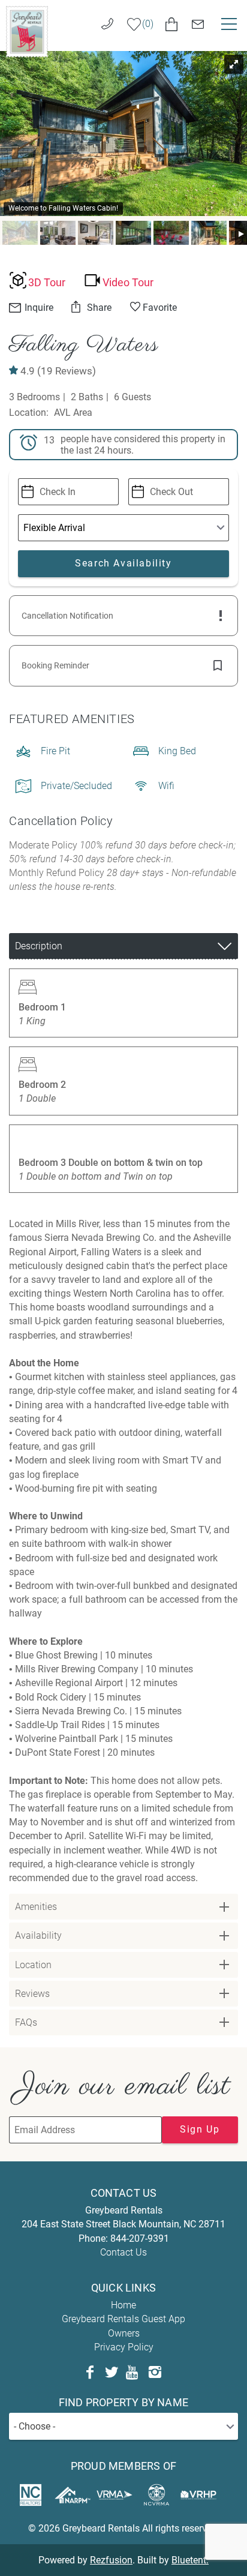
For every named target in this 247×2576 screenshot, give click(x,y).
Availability (38, 1935)
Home (123, 2305)
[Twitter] (112, 2373)
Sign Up (200, 2129)
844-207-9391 (140, 2238)
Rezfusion (111, 2560)
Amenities (36, 1907)
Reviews (32, 1994)
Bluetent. (190, 2560)
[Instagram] (155, 2373)
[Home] (27, 31)
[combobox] (123, 2426)
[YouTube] (133, 2373)
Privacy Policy (124, 2347)
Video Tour (128, 283)
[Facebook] (90, 2373)
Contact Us (123, 2252)
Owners (124, 2333)
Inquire (38, 308)
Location (33, 1965)
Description (39, 946)
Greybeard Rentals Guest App (123, 2319)
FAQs (26, 2022)
